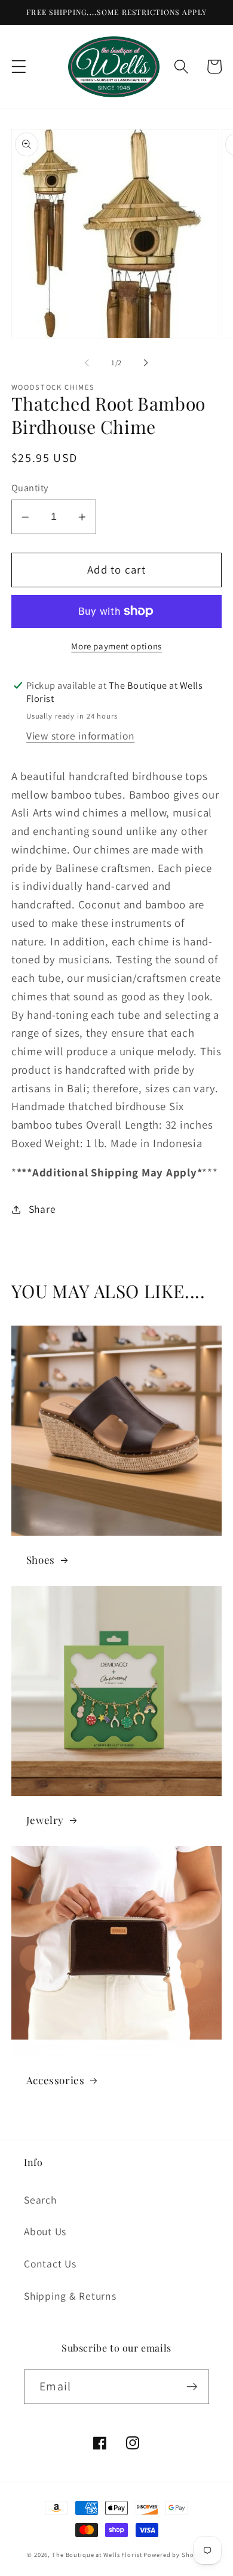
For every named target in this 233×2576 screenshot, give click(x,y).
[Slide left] (87, 363)
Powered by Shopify (175, 2555)
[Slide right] (146, 363)
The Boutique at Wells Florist (98, 2555)
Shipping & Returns (70, 2296)
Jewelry (45, 1820)
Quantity (30, 488)
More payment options (116, 646)
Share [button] (42, 1209)
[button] (19, 67)
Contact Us (50, 2264)
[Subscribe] (192, 2387)
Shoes (41, 1560)
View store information (81, 736)
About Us (45, 2231)
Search (40, 2200)
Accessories (56, 2080)
